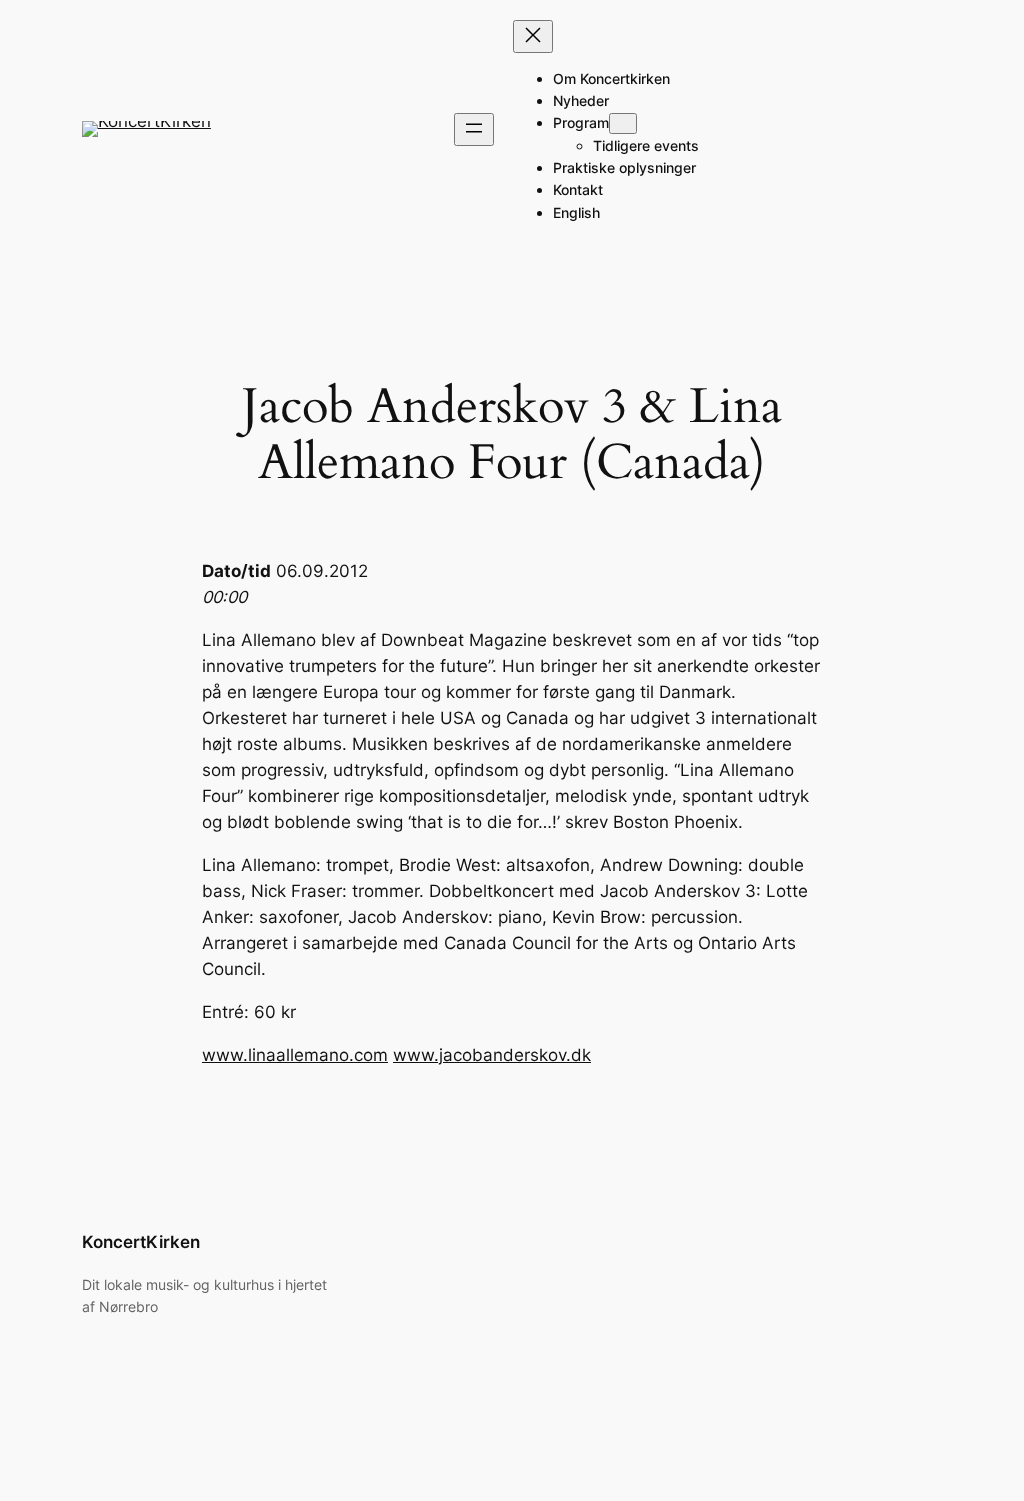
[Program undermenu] (623, 123)
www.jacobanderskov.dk (492, 1055)
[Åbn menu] (474, 129)
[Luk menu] (533, 36)
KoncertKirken (141, 1242)
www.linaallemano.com (295, 1055)
